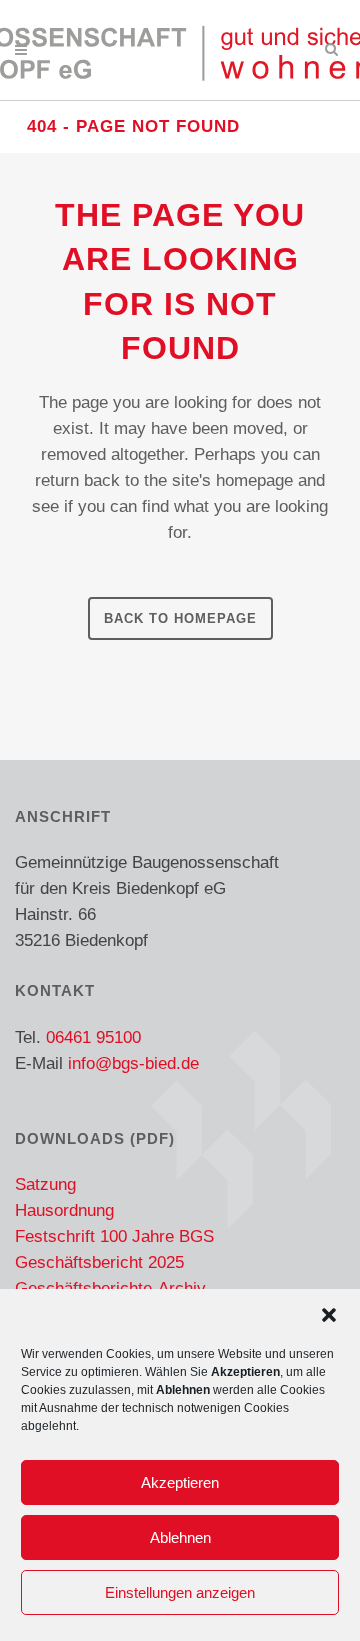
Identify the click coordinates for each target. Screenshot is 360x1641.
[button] (329, 1315)
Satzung (45, 1184)
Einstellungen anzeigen (180, 1592)
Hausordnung (64, 1210)
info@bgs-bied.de (133, 1063)
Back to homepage (180, 618)
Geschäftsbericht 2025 (99, 1262)
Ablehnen (180, 1537)
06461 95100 (93, 1037)
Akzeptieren (180, 1482)
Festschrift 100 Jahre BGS (114, 1236)
